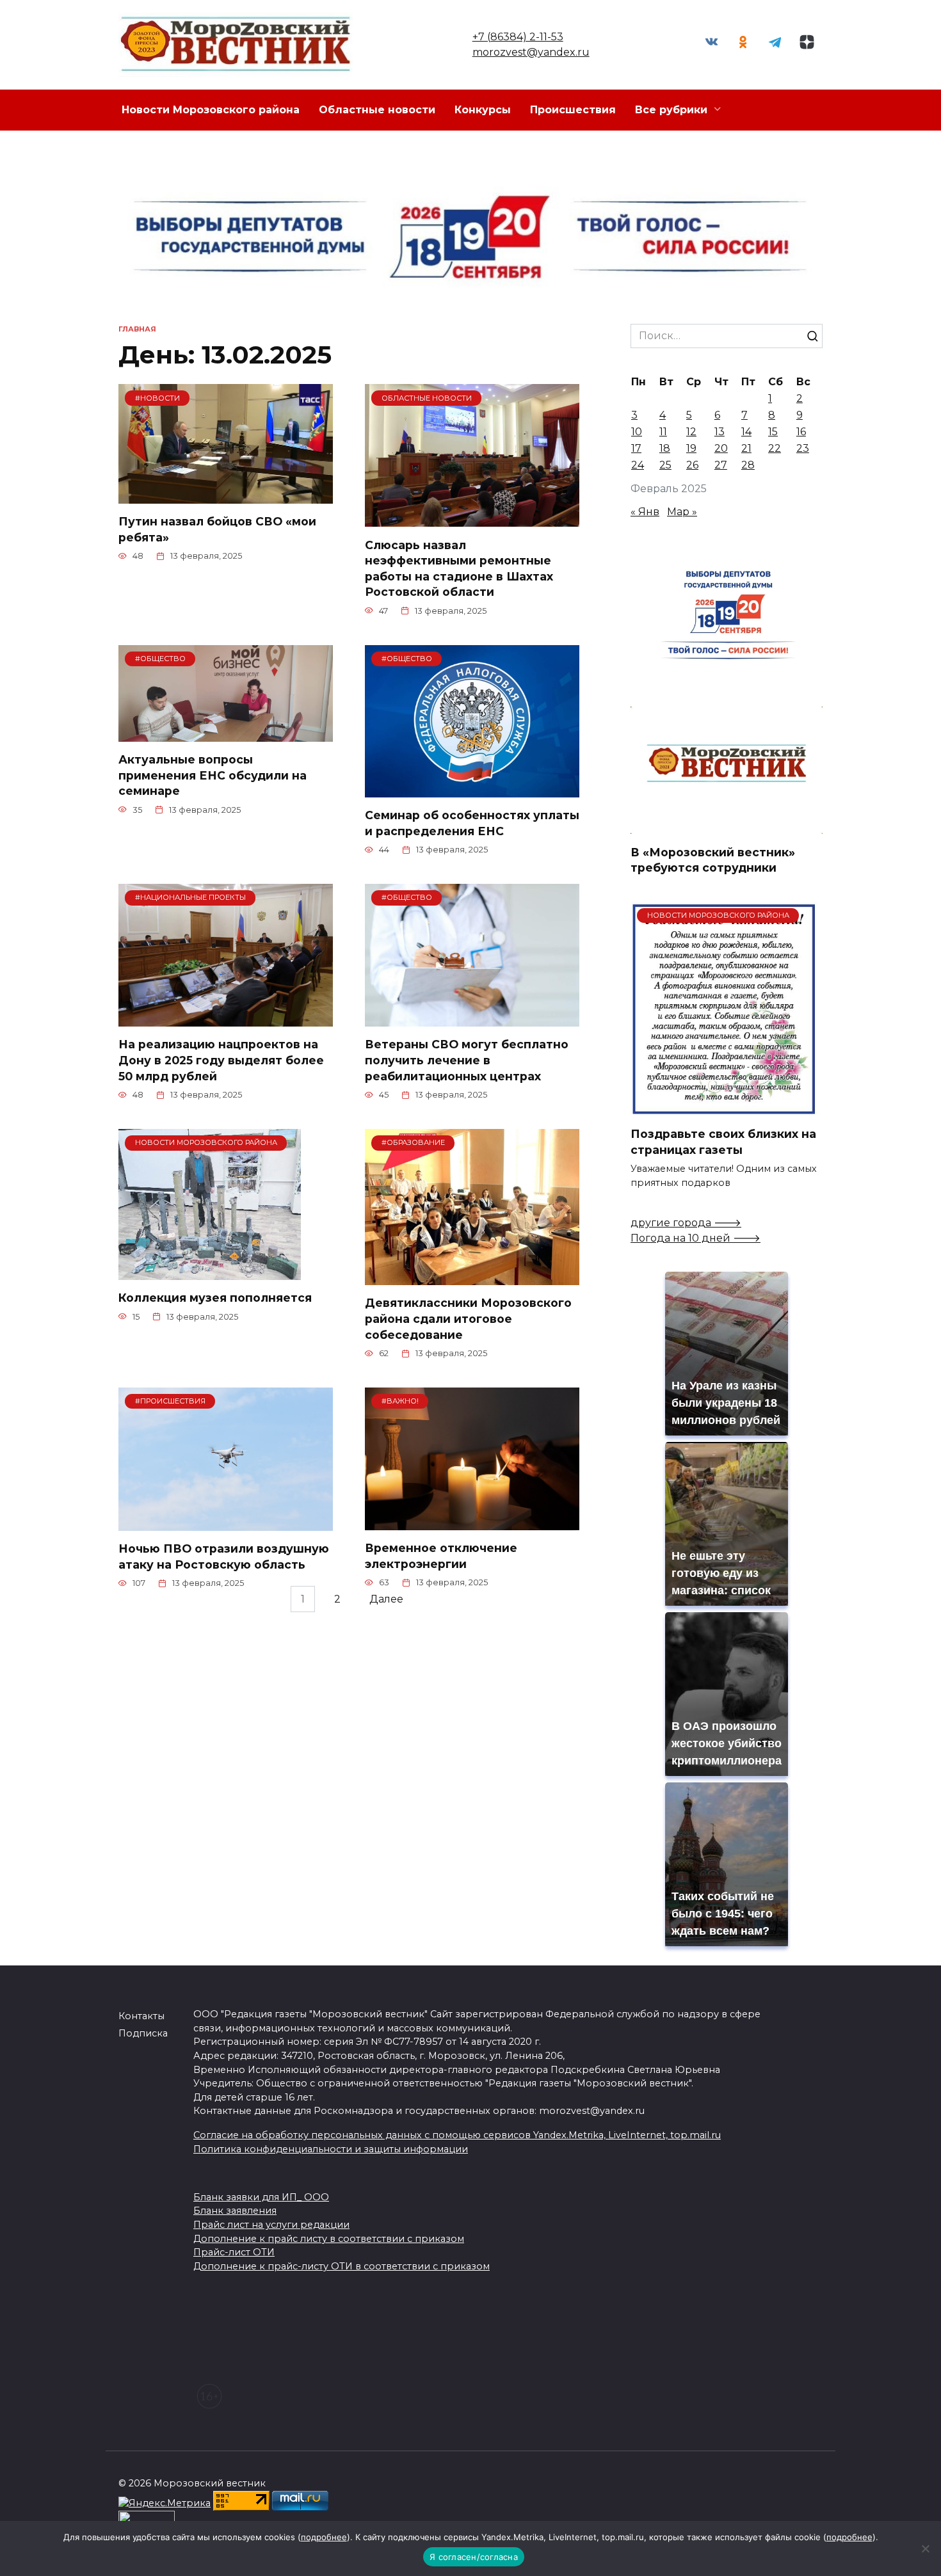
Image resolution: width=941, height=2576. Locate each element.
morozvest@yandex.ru (531, 52)
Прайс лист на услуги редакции (271, 2225)
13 (720, 432)
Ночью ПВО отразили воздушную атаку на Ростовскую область (224, 1556)
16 (801, 432)
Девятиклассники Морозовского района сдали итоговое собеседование (468, 1318)
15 (773, 432)
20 (721, 448)
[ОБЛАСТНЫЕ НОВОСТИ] (472, 519)
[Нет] (925, 2548)
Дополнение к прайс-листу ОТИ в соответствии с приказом (342, 2266)
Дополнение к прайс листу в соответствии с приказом (329, 2239)
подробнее (324, 2537)
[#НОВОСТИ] (226, 496)
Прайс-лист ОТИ (234, 2252)
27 (721, 465)
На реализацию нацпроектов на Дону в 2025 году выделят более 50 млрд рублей (221, 1060)
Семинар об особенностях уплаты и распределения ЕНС (472, 823)
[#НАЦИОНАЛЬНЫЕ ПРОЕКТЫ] (226, 1019)
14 (746, 432)
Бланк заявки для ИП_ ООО (261, 2197)
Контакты (141, 2016)
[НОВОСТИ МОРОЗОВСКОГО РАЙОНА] (210, 1272)
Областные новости (377, 110)
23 (803, 448)
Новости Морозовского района (211, 110)
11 (663, 432)
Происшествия (573, 110)
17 (636, 448)
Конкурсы (483, 110)
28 (748, 465)
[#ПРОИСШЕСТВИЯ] (226, 1523)
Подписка (143, 2033)
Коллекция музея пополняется (215, 1298)
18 (665, 448)
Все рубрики (671, 110)
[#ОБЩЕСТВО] (226, 734)
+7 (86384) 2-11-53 (518, 37)
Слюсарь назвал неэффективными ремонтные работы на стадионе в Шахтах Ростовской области (459, 568)
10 (637, 432)
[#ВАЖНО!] (472, 1522)
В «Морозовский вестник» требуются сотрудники (713, 860)
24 (638, 465)
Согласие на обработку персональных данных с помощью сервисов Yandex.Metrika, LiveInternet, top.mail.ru (457, 2135)
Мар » (682, 512)
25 (665, 465)
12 (691, 432)
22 (775, 448)
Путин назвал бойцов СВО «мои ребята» (217, 529)
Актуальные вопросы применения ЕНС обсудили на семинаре (213, 775)
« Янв (645, 512)
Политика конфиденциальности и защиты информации (331, 2149)
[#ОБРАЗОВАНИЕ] (472, 1277)
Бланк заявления (235, 2211)
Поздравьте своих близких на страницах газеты (723, 1142)
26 (692, 465)
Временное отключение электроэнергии (441, 1556)
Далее (386, 1599)
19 (691, 448)
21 (746, 448)
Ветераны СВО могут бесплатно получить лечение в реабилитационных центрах (467, 1060)
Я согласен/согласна (474, 2557)
